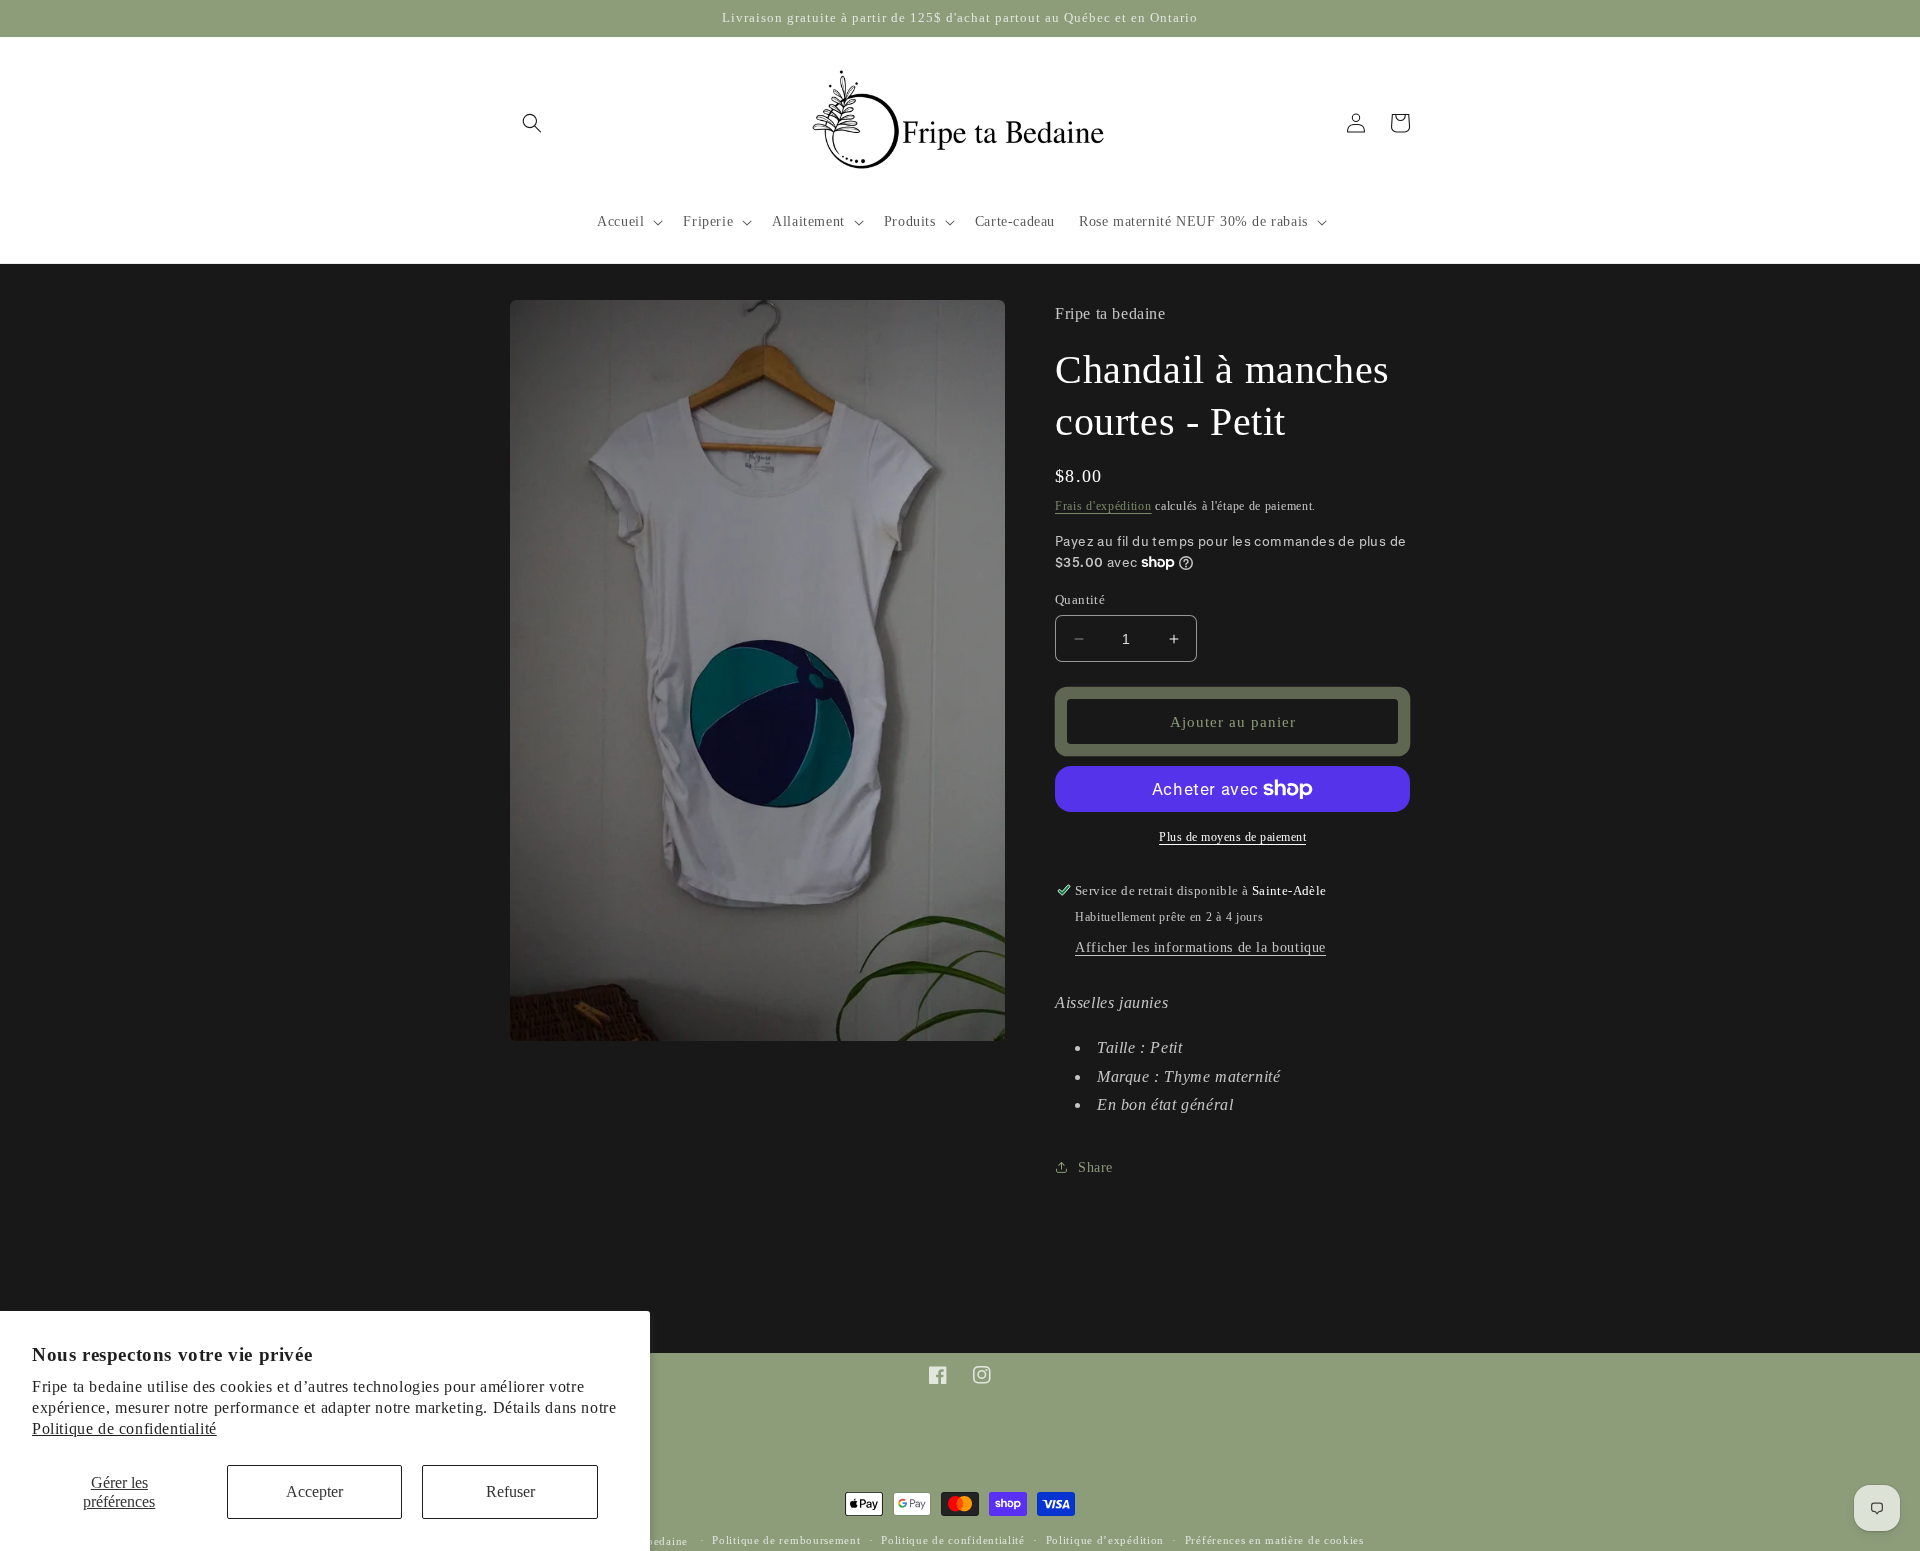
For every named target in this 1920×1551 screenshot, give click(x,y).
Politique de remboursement (786, 1540)
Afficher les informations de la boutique (1200, 947)
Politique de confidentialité (124, 1428)
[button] (532, 123)
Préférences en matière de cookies (1274, 1540)
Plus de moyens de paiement (1232, 837)
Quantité (1080, 599)
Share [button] (1095, 1167)
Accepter (314, 1491)
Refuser (510, 1491)
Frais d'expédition (1103, 506)
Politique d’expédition (1105, 1540)
